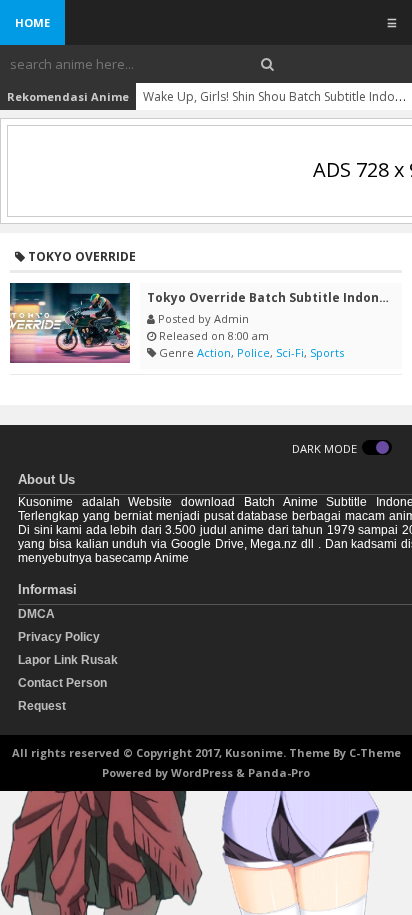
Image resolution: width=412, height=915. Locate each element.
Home (32, 22)
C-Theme (375, 752)
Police (253, 352)
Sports (327, 352)
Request (42, 706)
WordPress (202, 772)
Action (214, 352)
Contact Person (62, 683)
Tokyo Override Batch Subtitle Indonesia (276, 297)
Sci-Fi (290, 352)
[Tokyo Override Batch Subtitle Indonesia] (70, 323)
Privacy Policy (59, 637)
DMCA (36, 614)
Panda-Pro (279, 772)
